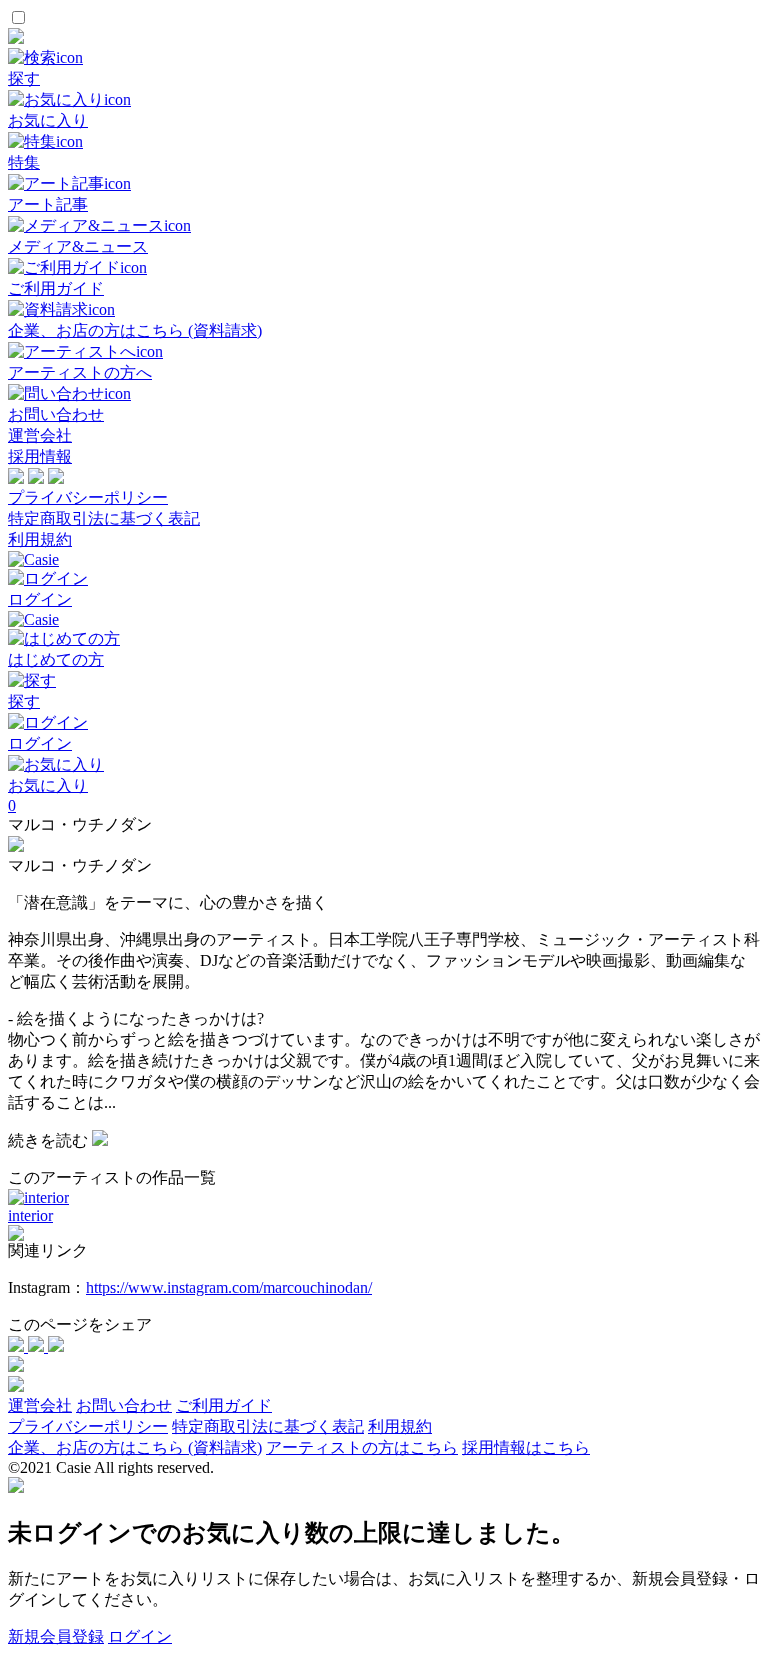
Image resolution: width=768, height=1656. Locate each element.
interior (30, 1215)
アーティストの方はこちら (362, 1447)
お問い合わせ (124, 1405)
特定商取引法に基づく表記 (104, 518)
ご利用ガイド (224, 1405)
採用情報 (40, 456)
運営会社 (40, 435)
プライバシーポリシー (88, 497)
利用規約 (40, 539)
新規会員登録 (56, 1636)
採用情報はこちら (526, 1447)
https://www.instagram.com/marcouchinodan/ (229, 1287)
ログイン (140, 1636)
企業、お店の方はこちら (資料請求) (135, 1447)
